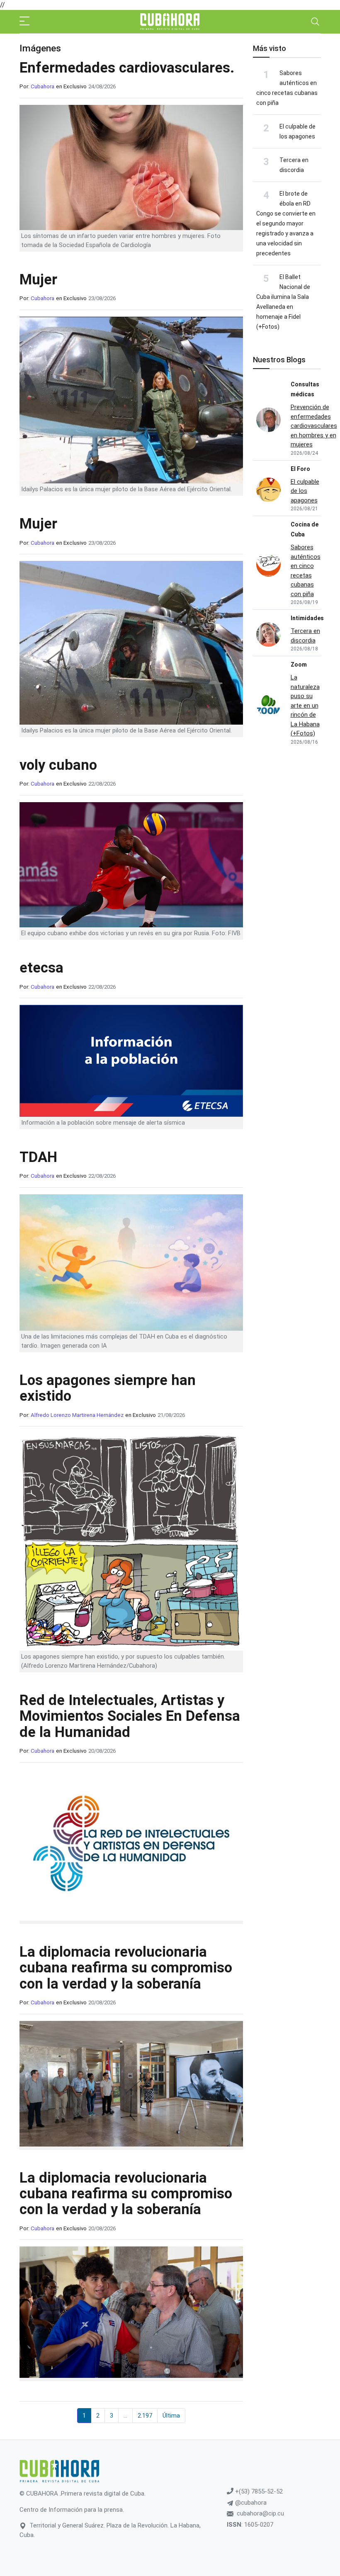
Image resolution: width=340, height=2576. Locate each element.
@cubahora (250, 2503)
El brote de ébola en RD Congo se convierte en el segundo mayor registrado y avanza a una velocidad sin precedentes (286, 223)
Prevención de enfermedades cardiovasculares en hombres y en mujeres (314, 426)
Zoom (299, 665)
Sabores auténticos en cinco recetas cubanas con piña (306, 571)
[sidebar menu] (24, 22)
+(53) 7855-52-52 (258, 2491)
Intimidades (307, 618)
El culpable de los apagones (305, 491)
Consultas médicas (305, 389)
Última (171, 2416)
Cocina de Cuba (305, 529)
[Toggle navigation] (315, 22)
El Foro (300, 469)
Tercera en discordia (305, 636)
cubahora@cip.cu (260, 2513)
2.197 (145, 2416)
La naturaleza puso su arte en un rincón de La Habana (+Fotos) (305, 705)
